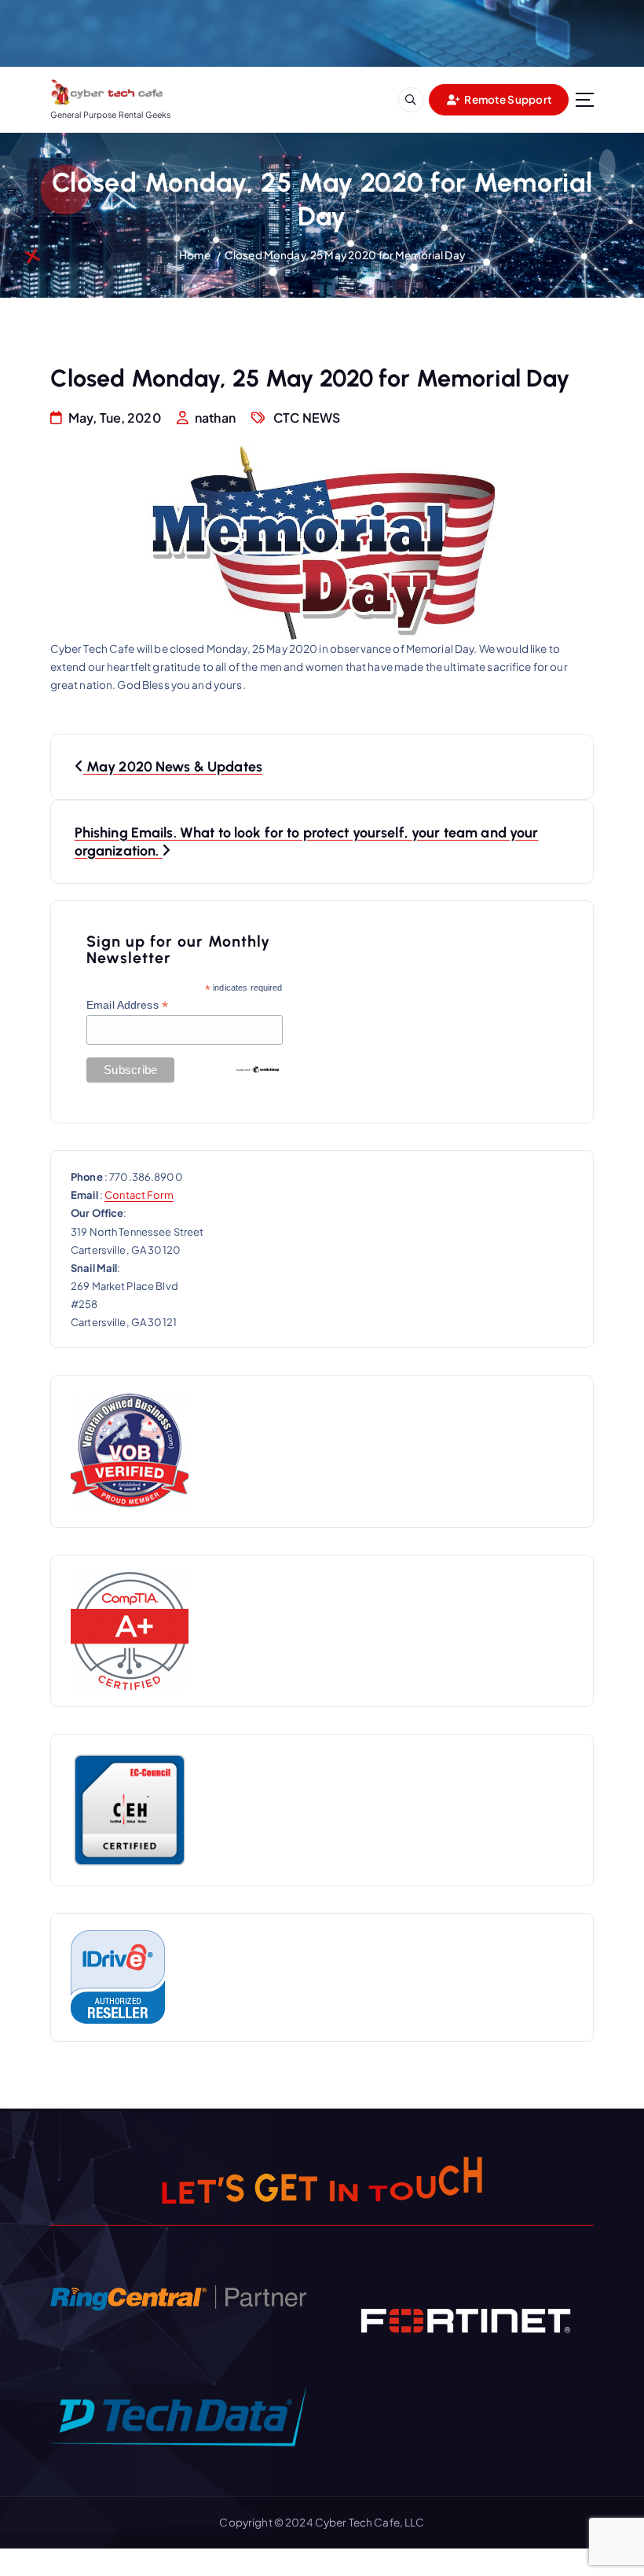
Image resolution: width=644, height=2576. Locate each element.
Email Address (127, 1005)
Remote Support (507, 99)
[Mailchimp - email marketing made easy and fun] (258, 1068)
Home (195, 255)
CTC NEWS (307, 418)
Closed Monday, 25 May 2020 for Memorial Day (345, 255)
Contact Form (139, 1195)
